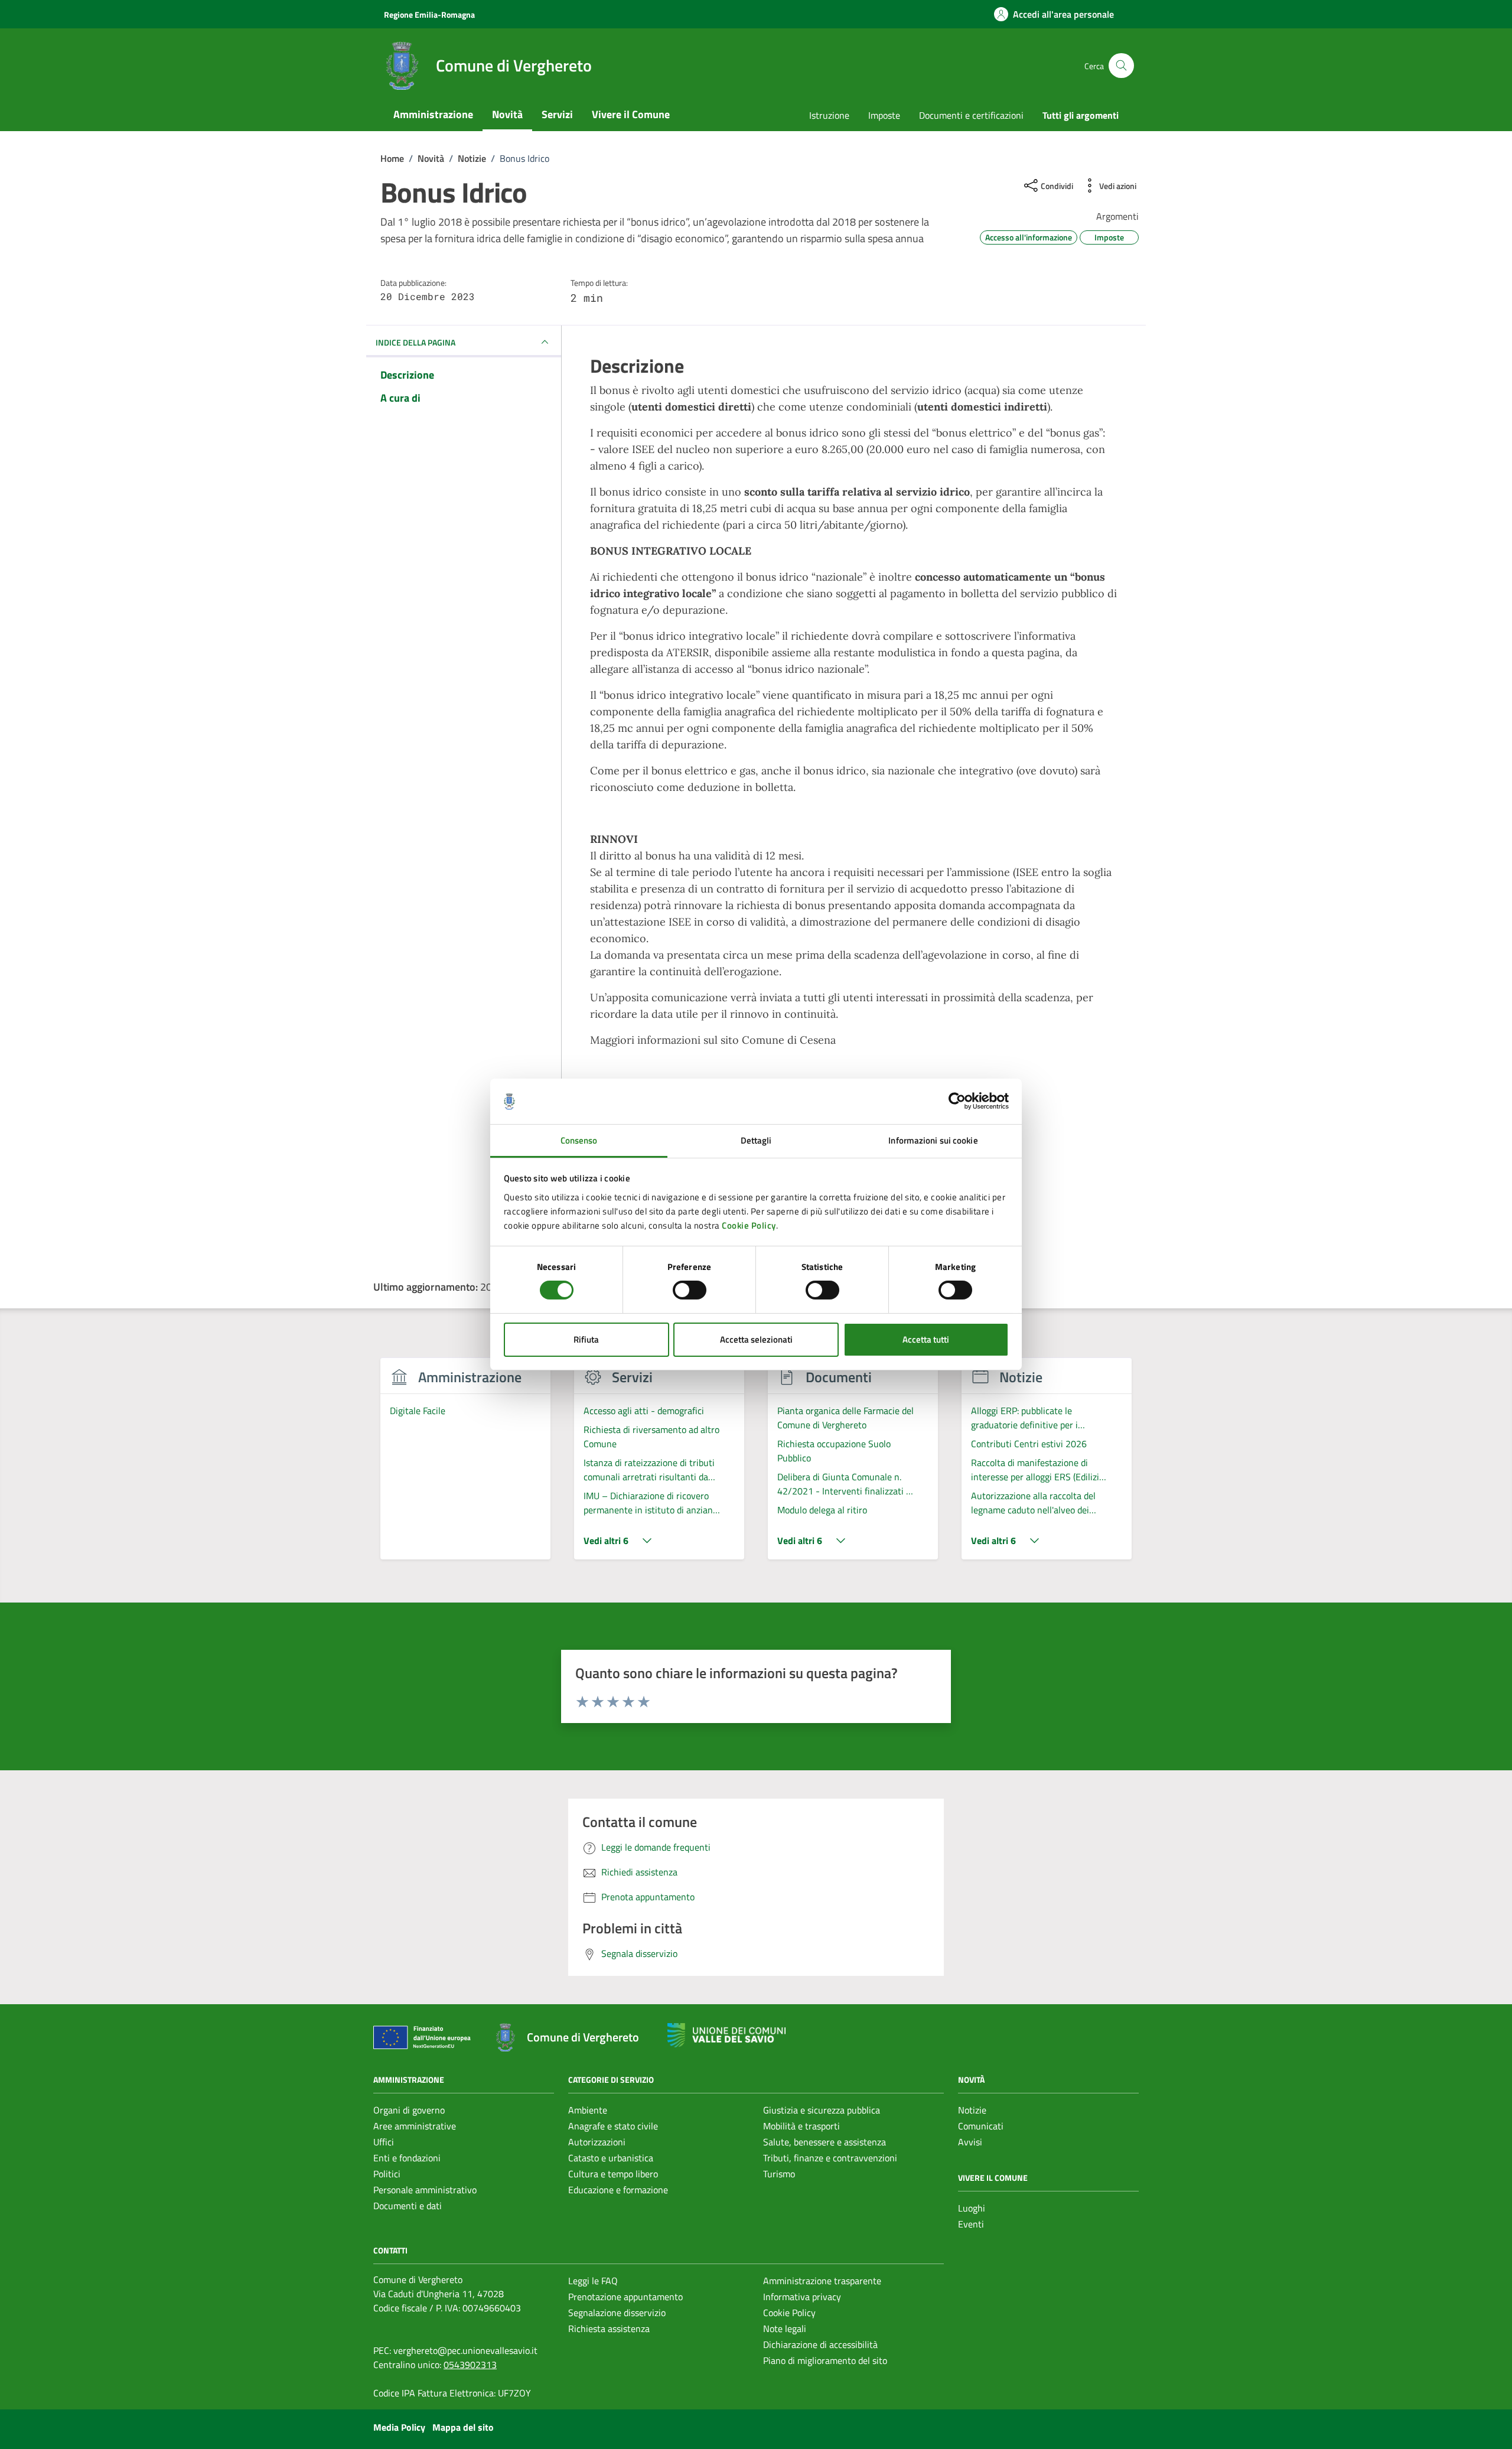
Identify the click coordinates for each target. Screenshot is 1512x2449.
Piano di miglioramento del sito (825, 2360)
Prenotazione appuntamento (625, 2297)
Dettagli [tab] (756, 1140)
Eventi (971, 2224)
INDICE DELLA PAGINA (416, 342)
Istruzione (829, 115)
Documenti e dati (408, 2206)
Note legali (785, 2328)
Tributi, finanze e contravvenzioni (830, 2158)
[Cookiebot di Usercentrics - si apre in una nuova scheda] (957, 1101)
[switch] (690, 1290)
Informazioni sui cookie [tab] (933, 1140)
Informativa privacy (802, 2297)
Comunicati (981, 2126)
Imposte (884, 115)
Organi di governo (409, 2110)
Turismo (779, 2174)
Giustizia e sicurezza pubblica (822, 2110)
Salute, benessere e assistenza (825, 2142)
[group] (465, 1466)
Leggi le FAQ (593, 2281)
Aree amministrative (415, 2126)
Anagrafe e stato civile (613, 2126)
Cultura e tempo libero (613, 2174)
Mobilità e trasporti (801, 2126)
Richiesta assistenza (609, 2328)
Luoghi (972, 2208)
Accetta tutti (926, 1339)
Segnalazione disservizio (617, 2313)
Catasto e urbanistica (611, 2158)
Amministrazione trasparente (822, 2281)
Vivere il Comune (631, 114)
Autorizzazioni (597, 2142)
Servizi (557, 114)
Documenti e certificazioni (971, 115)
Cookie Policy (749, 1225)
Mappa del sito (463, 2427)
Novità (507, 114)
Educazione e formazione (618, 2190)
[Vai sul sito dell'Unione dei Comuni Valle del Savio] (726, 2035)
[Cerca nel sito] (1121, 66)
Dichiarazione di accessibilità (820, 2344)
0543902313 (470, 2365)
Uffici (384, 2142)
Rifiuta (586, 1339)
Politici (387, 2174)
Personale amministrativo (425, 2190)
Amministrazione (433, 114)
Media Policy (399, 2427)
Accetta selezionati (756, 1339)
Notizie (972, 2110)
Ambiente (588, 2110)
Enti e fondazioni (407, 2158)
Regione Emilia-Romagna (429, 14)
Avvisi (970, 2142)
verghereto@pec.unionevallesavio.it (465, 2350)
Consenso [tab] (579, 1140)
